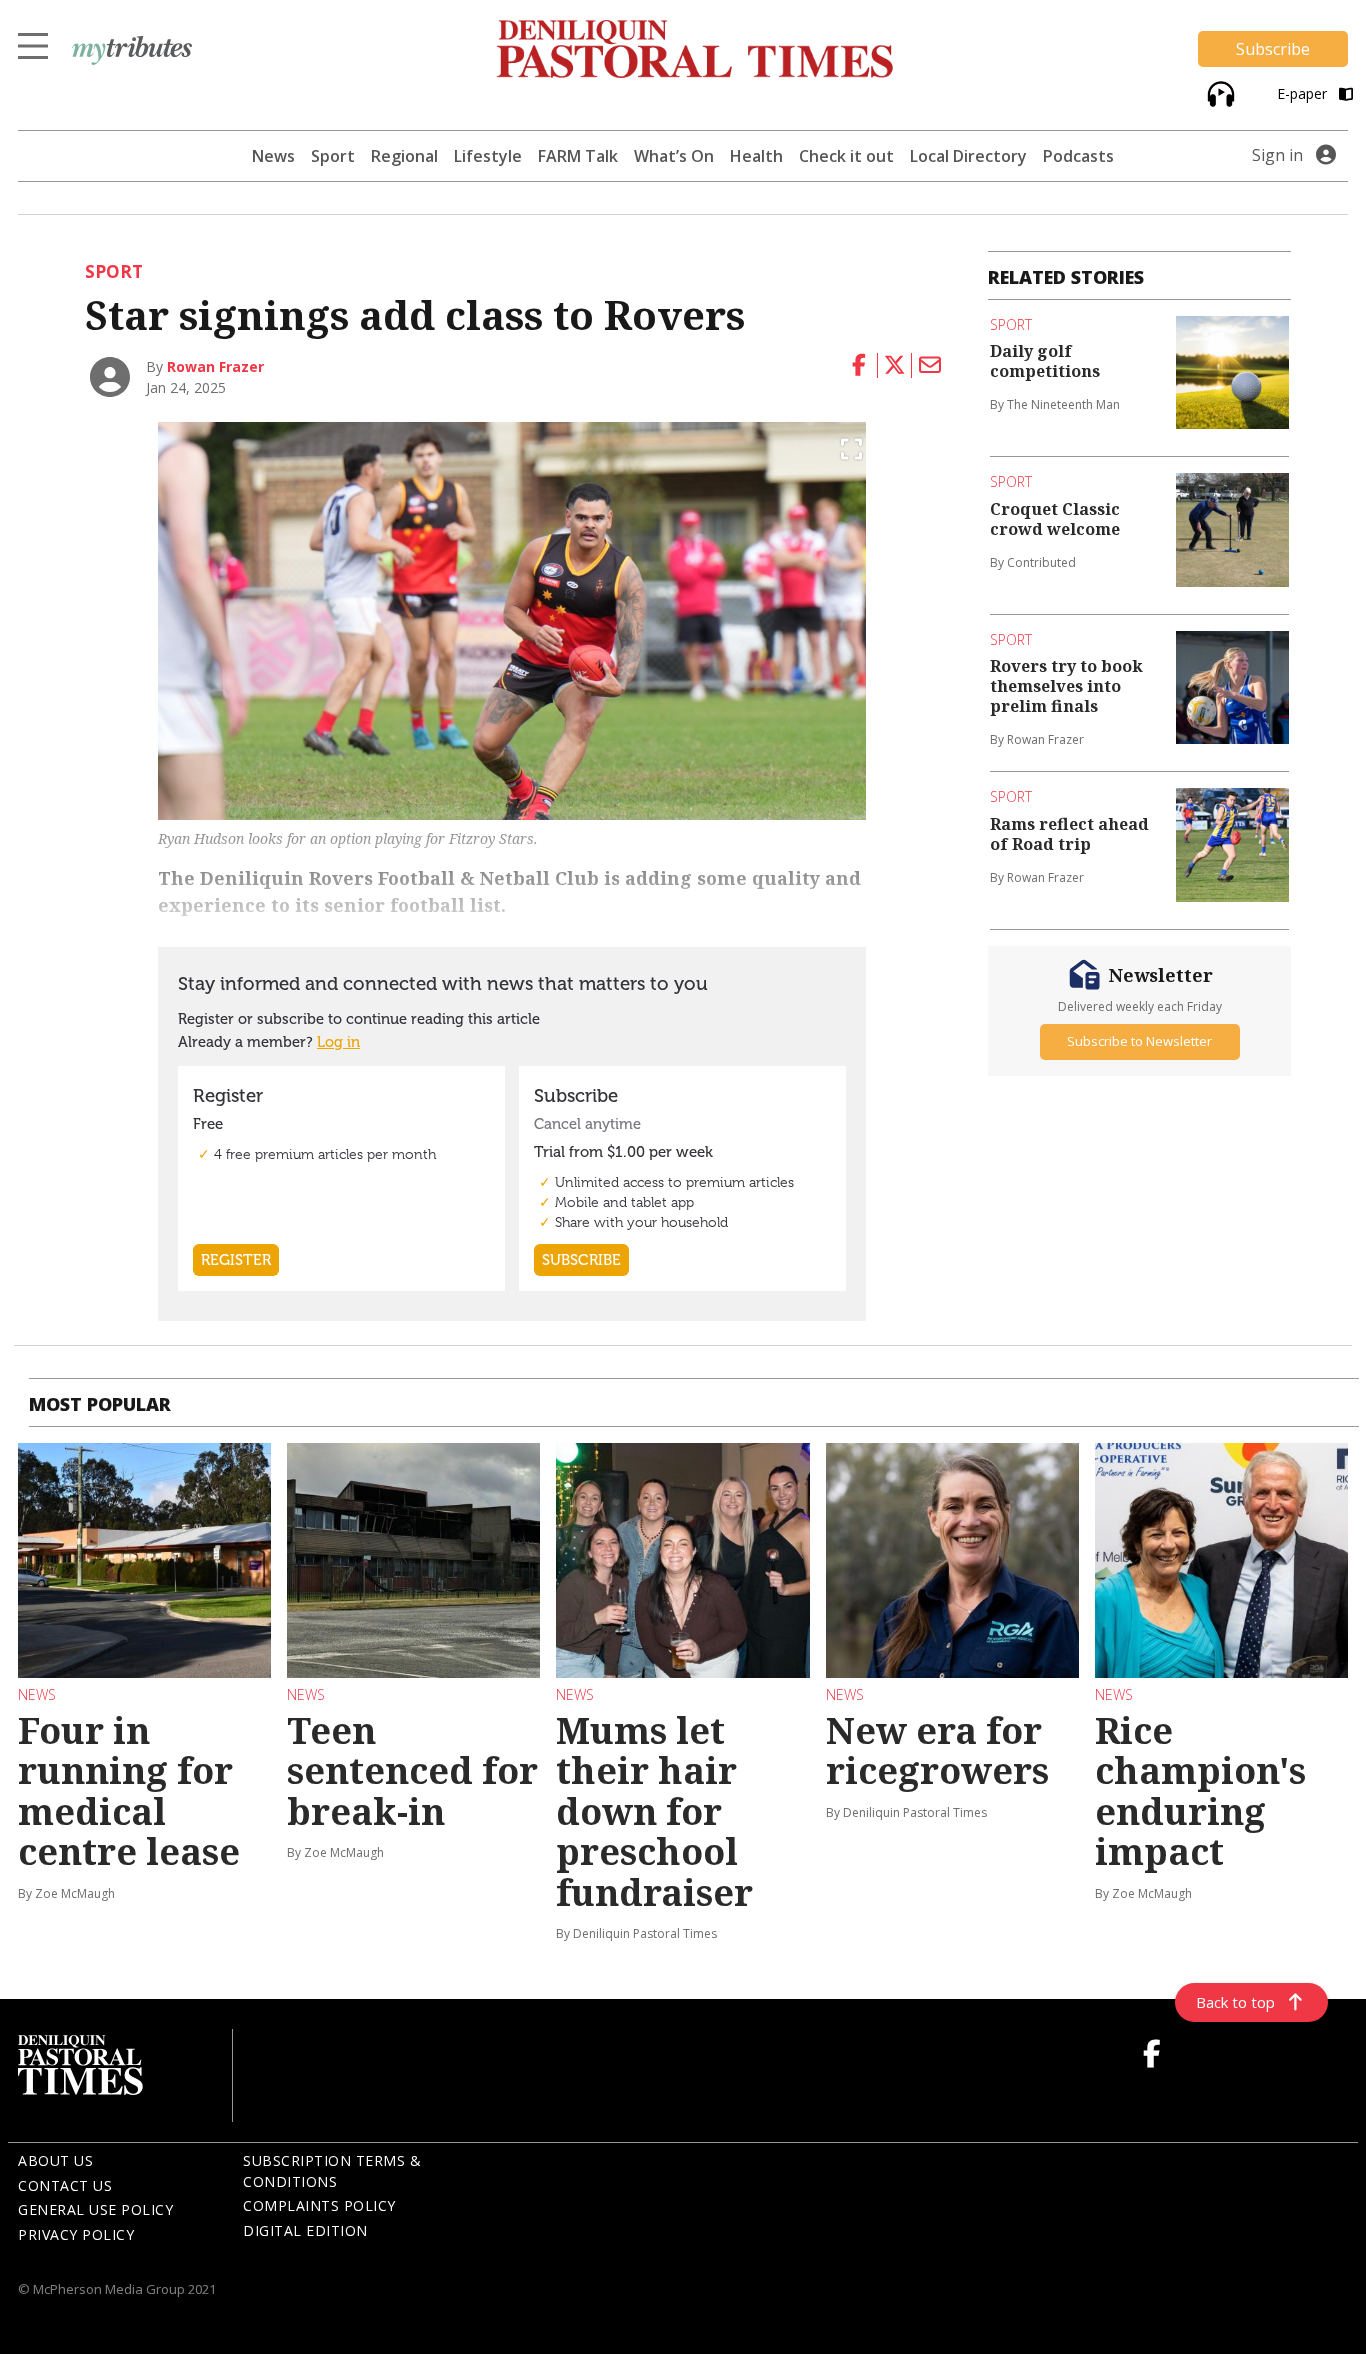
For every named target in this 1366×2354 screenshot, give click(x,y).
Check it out (846, 156)
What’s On (674, 156)
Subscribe (1273, 49)
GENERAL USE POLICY (95, 2209)
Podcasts (1078, 156)
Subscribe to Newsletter (1139, 1041)
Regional (404, 156)
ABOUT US (55, 2160)
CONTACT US (65, 2185)
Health (756, 156)
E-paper (1304, 93)
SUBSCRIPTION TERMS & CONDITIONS (332, 2171)
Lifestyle (488, 156)
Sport (333, 156)
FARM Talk (578, 156)
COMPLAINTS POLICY (319, 2205)
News (273, 156)
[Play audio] (1218, 91)
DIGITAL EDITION (305, 2230)
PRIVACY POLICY (76, 2234)
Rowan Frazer (215, 366)
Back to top (1235, 2002)
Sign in (1277, 155)
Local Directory (968, 156)
